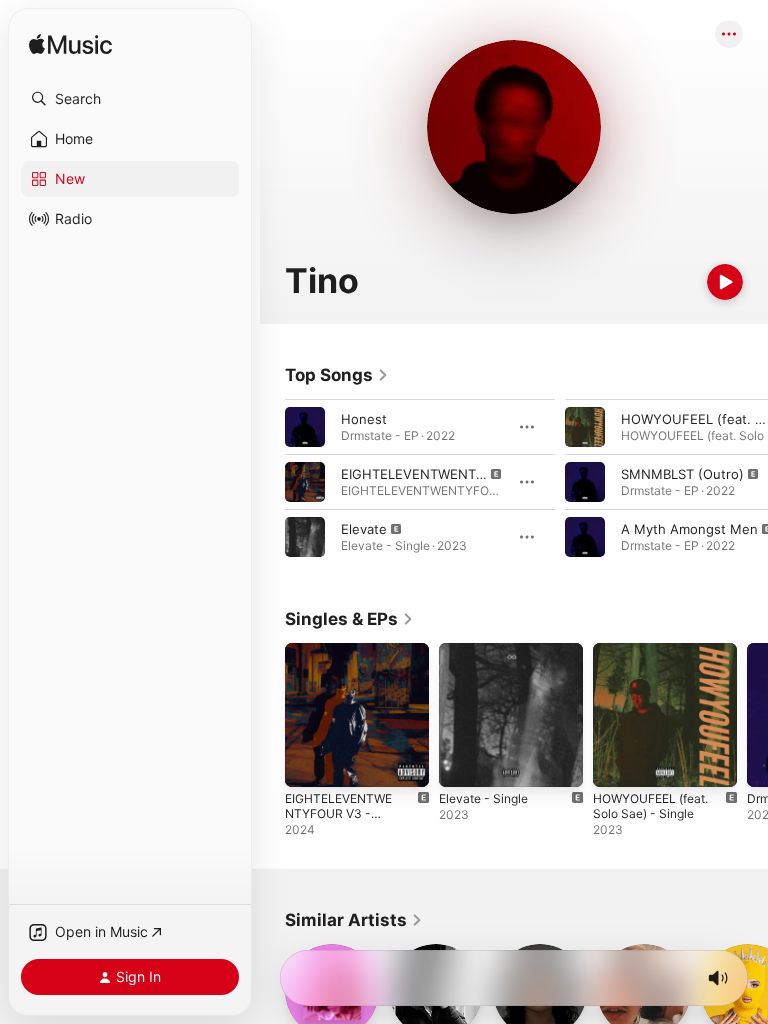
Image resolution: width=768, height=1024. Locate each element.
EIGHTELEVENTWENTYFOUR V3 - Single (338, 813)
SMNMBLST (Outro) (682, 474)
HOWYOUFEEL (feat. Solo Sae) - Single (650, 806)
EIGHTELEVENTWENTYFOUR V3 (441, 474)
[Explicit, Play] (305, 482)
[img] (70, 45)
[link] (337, 375)
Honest (364, 419)
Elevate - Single (483, 798)
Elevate (364, 529)
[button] (130, 99)
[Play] (725, 282)
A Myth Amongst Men (689, 529)
